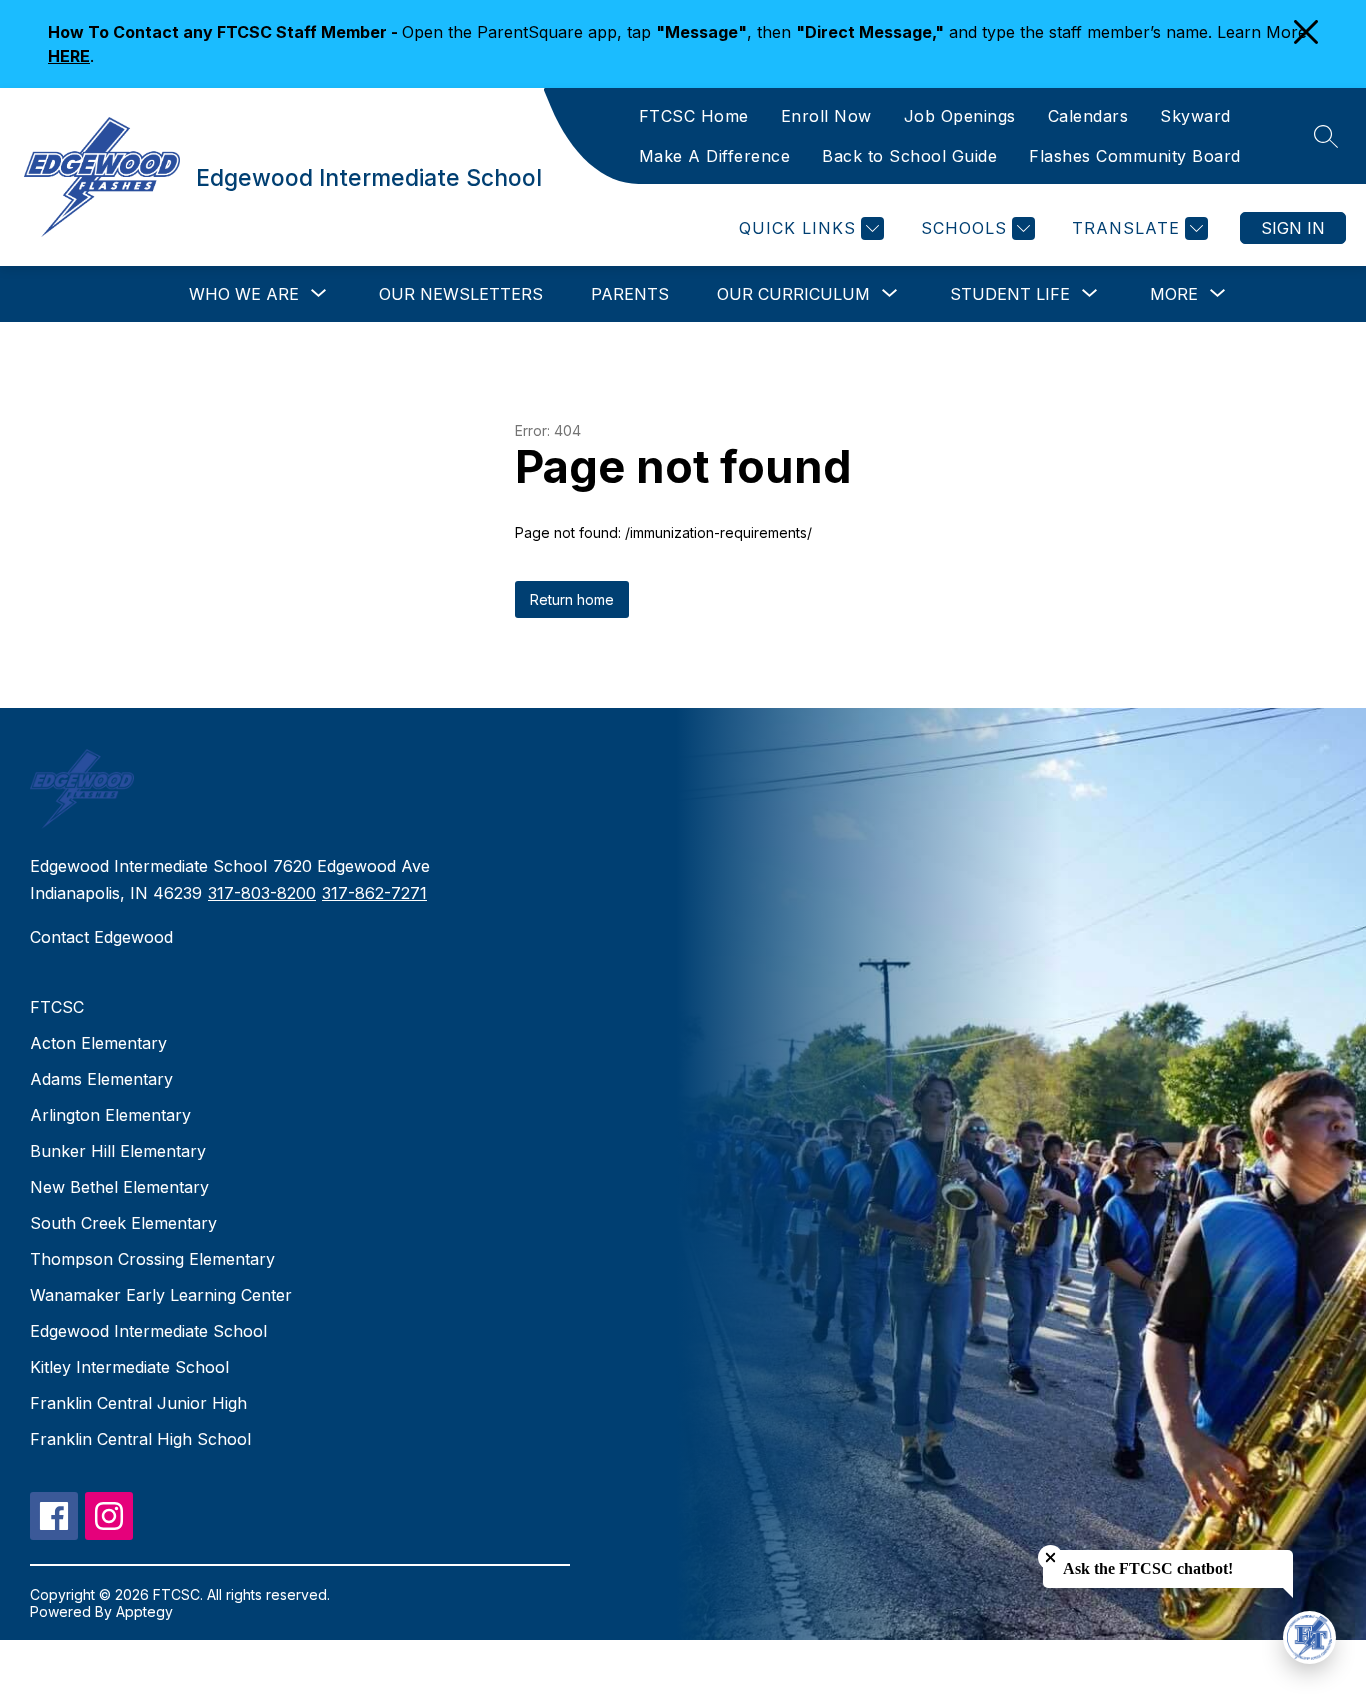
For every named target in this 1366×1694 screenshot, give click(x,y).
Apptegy (144, 1611)
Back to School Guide (909, 156)
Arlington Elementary (110, 1115)
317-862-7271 (374, 893)
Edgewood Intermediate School (148, 1331)
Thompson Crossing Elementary (152, 1259)
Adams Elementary (101, 1079)
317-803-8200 (262, 893)
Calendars (1088, 116)
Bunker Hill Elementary (118, 1151)
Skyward (1195, 116)
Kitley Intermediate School (129, 1367)
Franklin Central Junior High (138, 1403)
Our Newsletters (461, 294)
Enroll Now (826, 116)
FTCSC (57, 1007)
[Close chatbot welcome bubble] (1050, 1557)
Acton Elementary (98, 1043)
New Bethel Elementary (119, 1187)
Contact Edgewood (101, 937)
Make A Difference (715, 156)
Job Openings (960, 116)
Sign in (1293, 228)
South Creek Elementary (123, 1223)
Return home (572, 599)
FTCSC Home (694, 116)
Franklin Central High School (140, 1439)
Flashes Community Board (1135, 156)
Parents (630, 294)
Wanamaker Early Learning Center (161, 1295)
